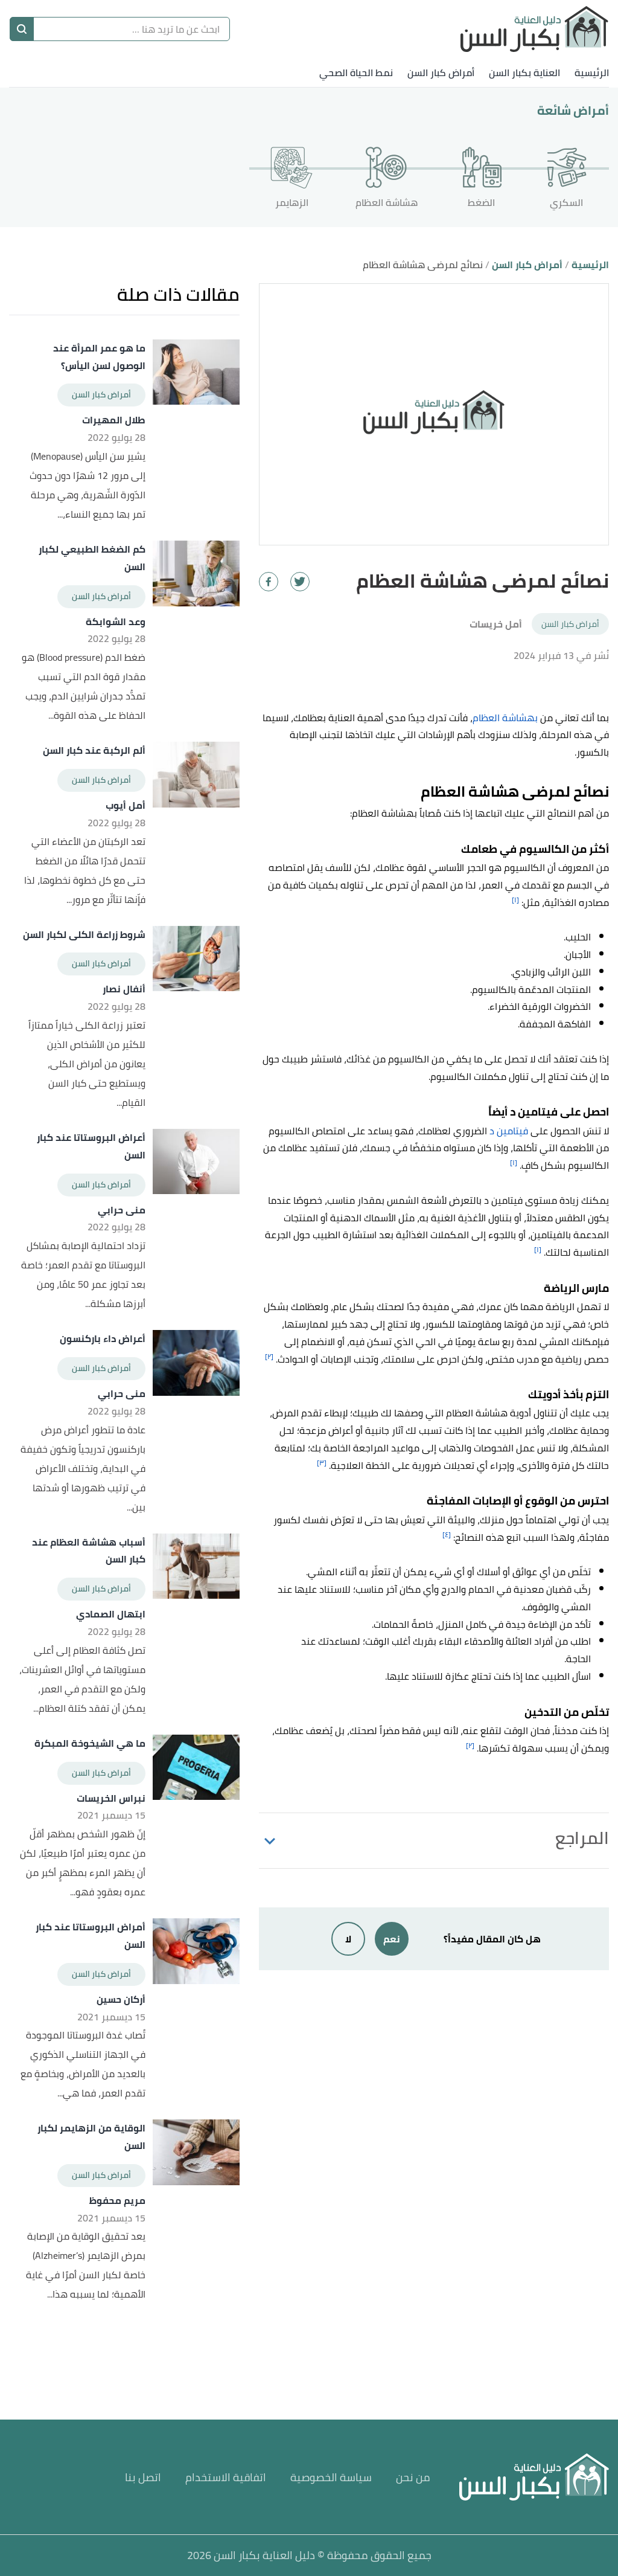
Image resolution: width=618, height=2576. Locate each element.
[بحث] (22, 29)
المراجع (582, 1838)
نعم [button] (392, 1939)
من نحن (413, 2477)
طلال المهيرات (113, 420)
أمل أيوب (125, 805)
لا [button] (348, 1939)
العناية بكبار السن (524, 72)
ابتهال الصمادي (110, 1614)
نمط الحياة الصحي (356, 72)
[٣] (322, 1463)
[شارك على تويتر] (300, 582)
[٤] (447, 1534)
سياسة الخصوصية (331, 2477)
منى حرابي (121, 1210)
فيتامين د (509, 1131)
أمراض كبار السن (441, 72)
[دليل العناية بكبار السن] (534, 29)
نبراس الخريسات (111, 1798)
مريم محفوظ (117, 2201)
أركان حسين (121, 1999)
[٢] (269, 1356)
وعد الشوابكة (115, 622)
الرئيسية (592, 72)
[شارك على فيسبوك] (269, 582)
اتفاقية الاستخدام (226, 2477)
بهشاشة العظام (505, 718)
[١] (515, 900)
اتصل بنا (143, 2477)
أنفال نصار (124, 989)
